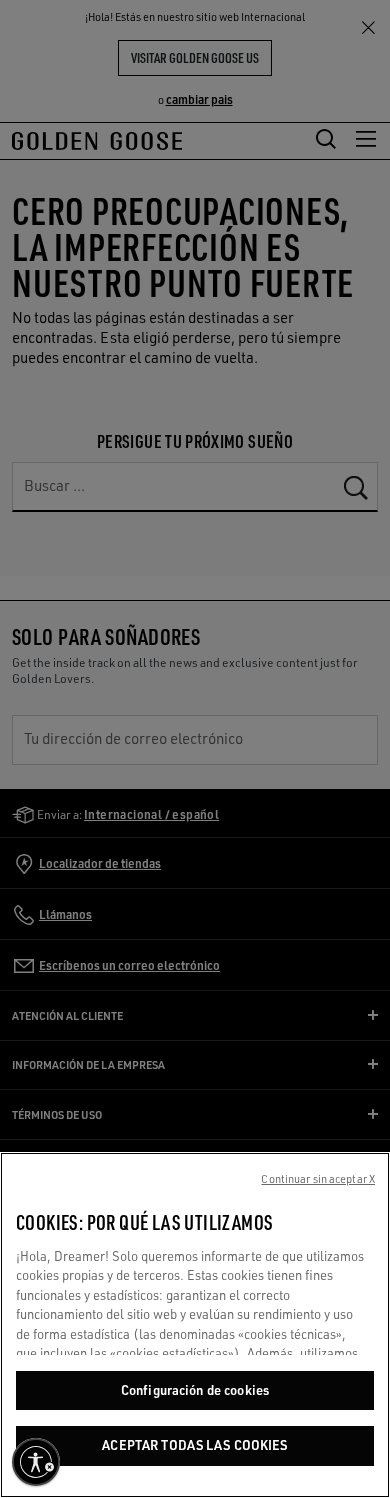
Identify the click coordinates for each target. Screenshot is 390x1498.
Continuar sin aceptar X (318, 1179)
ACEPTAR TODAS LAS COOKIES (194, 1445)
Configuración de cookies (195, 1390)
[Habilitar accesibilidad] (36, 1462)
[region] (195, 1325)
